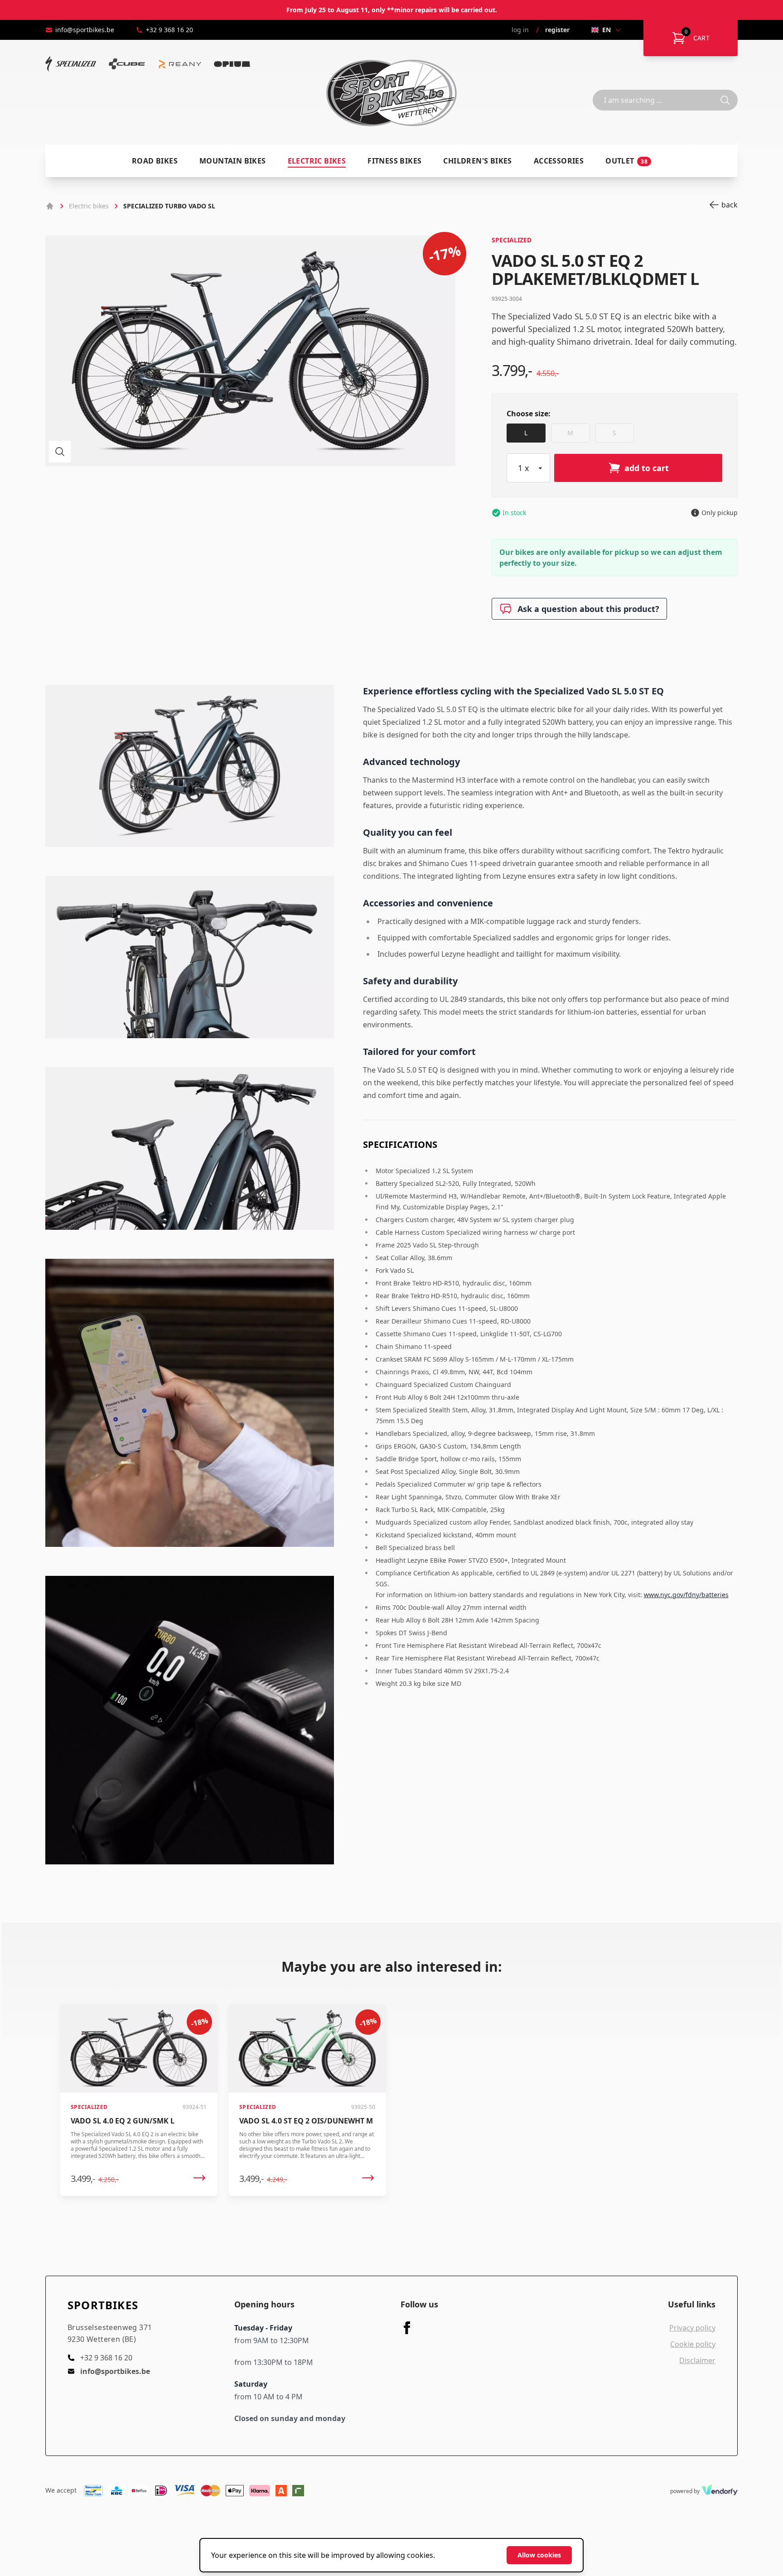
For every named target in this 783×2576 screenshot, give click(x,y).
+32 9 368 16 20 (169, 30)
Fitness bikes (394, 161)
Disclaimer (697, 2360)
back (730, 205)
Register (557, 30)
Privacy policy (692, 2328)
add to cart (647, 468)
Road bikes (155, 161)
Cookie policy (693, 2344)
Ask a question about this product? (588, 609)
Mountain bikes (233, 161)
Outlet (626, 161)
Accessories (559, 161)
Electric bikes (317, 161)
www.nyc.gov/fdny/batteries (686, 1595)
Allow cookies (539, 2555)
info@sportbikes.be (85, 30)
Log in (520, 30)
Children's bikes (477, 161)
